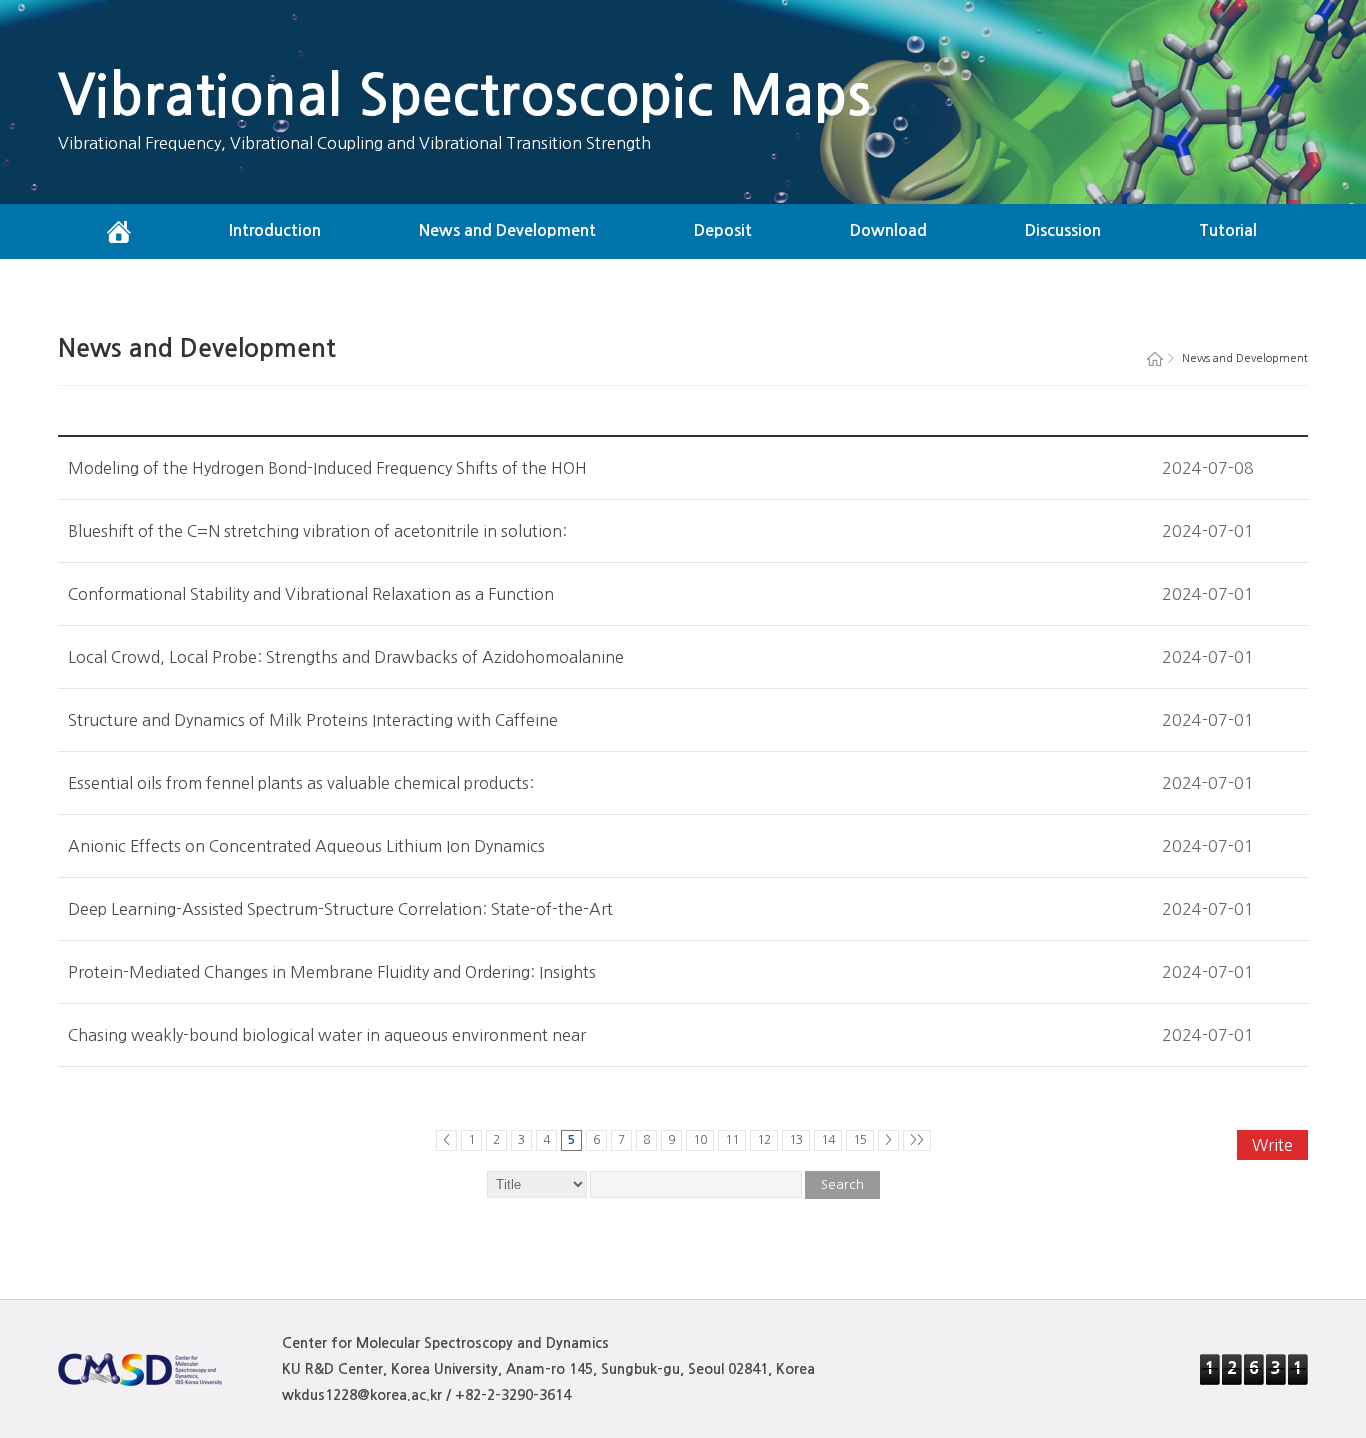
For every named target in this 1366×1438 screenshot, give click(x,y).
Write (1272, 1145)
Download (888, 230)
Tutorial (1228, 230)
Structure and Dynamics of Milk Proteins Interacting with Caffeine (313, 720)
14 (828, 1140)
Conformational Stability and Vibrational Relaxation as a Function (311, 594)
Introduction (275, 230)
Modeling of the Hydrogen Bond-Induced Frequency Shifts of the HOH (327, 468)
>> (917, 1140)
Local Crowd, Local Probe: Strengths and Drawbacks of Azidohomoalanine (346, 657)
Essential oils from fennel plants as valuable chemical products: (301, 783)
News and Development (507, 230)
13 (796, 1140)
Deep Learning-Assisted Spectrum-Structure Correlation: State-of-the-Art (340, 909)
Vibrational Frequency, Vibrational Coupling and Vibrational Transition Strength (354, 143)
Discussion (1063, 230)
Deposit (723, 230)
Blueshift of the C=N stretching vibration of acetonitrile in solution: (317, 531)
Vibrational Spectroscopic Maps (464, 95)
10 (700, 1140)
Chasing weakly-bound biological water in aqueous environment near (327, 1035)
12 (764, 1140)
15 (860, 1140)
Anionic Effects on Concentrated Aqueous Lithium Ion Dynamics (306, 846)
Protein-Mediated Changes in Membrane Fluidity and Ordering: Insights (332, 972)
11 (732, 1140)
